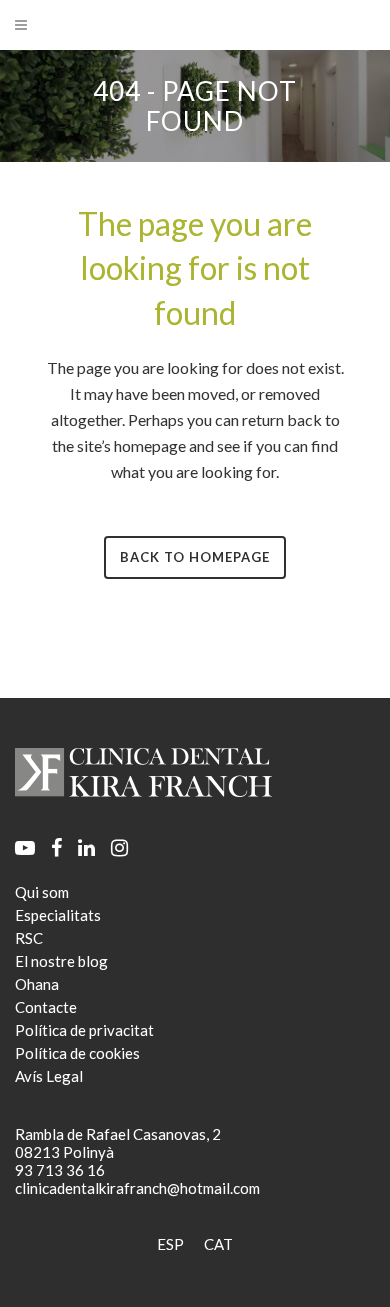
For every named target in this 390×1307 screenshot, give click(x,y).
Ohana (37, 984)
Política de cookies (77, 1053)
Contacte (46, 1007)
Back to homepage (195, 557)
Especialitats (58, 915)
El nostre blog (61, 961)
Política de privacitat (84, 1030)
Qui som (42, 892)
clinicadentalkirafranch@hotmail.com (137, 1188)
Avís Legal (49, 1076)
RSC (29, 938)
